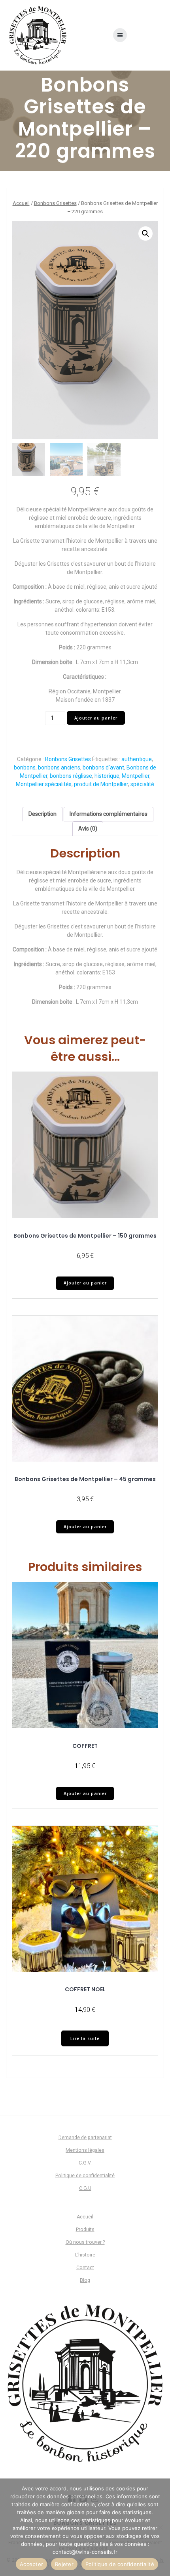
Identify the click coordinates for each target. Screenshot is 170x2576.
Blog (85, 2280)
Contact (85, 2268)
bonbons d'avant (103, 767)
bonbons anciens (59, 767)
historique (107, 776)
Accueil (21, 203)
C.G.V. (85, 2163)
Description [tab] (42, 814)
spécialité (142, 784)
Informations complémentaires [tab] (109, 814)
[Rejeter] (160, 2527)
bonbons (25, 767)
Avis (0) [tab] (88, 829)
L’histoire (85, 2255)
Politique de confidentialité (85, 2176)
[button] (145, 233)
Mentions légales (85, 2150)
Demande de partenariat (85, 2138)
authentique (137, 759)
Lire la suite (85, 2038)
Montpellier (136, 776)
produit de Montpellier (101, 784)
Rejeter (64, 2564)
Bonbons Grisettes (55, 203)
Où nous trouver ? (85, 2242)
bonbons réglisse (71, 776)
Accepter (31, 2564)
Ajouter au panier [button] (85, 1283)
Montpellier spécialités (44, 784)
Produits (85, 2230)
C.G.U (85, 2188)
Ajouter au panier (96, 718)
